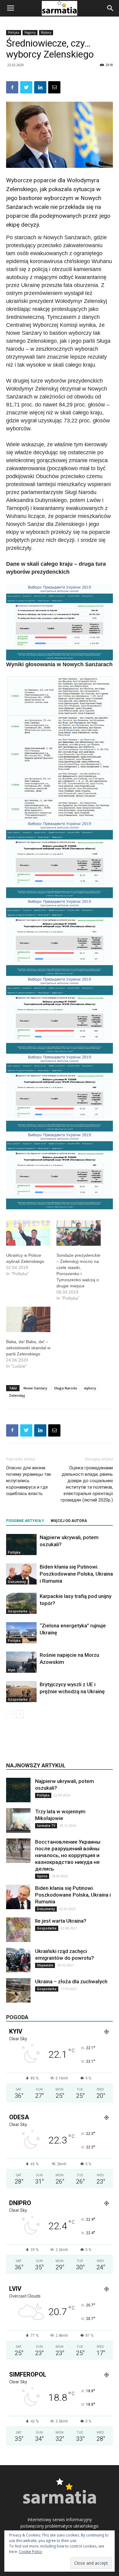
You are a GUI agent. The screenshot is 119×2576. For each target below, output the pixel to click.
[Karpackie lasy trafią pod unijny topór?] (21, 1603)
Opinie (42, 1876)
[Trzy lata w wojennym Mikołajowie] (18, 1820)
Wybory (46, 32)
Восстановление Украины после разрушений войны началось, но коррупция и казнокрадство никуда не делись (68, 1855)
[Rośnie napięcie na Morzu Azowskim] (21, 1662)
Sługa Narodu (66, 1388)
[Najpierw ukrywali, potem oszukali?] (21, 1545)
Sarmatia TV (46, 1826)
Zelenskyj (17, 1395)
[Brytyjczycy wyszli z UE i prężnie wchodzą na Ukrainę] (21, 1692)
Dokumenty (17, 1582)
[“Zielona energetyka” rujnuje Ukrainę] (21, 1633)
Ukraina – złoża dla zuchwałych (71, 1981)
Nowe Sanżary (35, 1388)
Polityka (14, 32)
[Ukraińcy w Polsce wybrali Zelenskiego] (28, 1233)
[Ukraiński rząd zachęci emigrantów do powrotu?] (18, 1960)
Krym (12, 1670)
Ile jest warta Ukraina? (61, 1921)
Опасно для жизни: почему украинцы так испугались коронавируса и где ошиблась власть (29, 1481)
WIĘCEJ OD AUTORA (69, 1521)
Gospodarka (18, 1611)
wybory (90, 1388)
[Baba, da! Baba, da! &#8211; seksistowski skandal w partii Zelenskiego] (28, 1319)
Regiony (30, 32)
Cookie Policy (31, 2552)
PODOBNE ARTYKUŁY (25, 1521)
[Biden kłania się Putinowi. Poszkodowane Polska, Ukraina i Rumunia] (21, 1574)
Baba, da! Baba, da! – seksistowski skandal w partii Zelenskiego (28, 1348)
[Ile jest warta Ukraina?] (18, 1930)
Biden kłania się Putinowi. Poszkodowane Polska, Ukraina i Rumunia (76, 1574)
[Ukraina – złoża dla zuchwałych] (18, 1990)
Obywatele (45, 1965)
